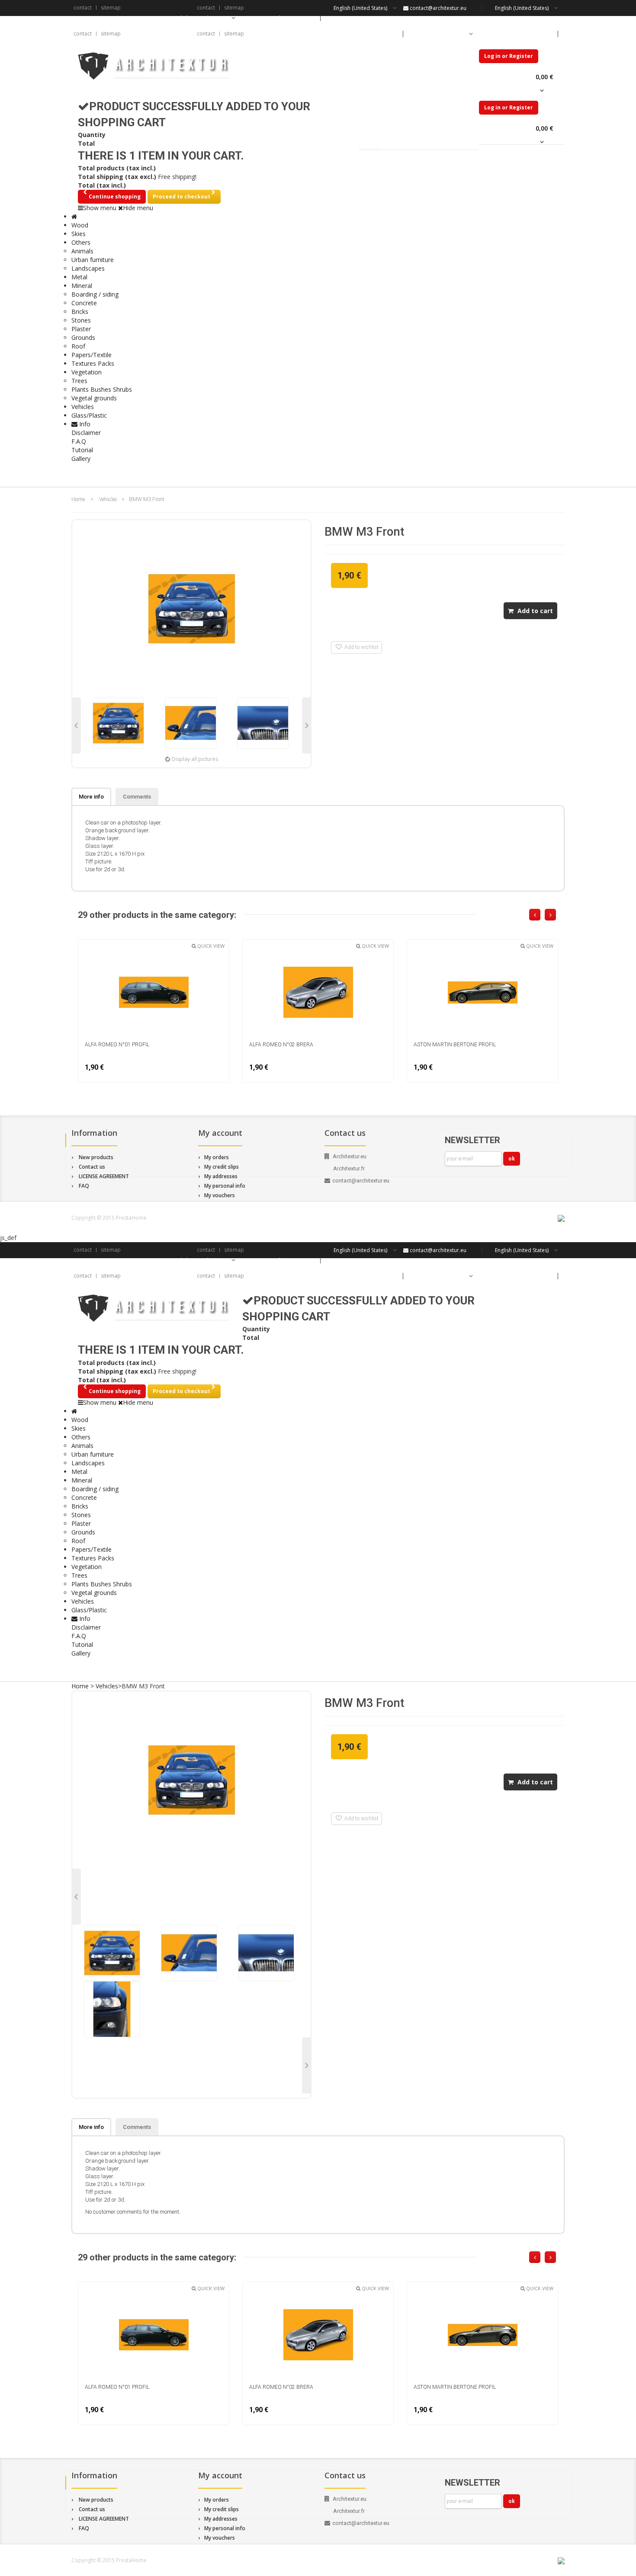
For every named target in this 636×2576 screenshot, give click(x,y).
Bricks (80, 312)
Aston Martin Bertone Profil (455, 1045)
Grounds (83, 337)
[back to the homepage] (154, 66)
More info (91, 797)
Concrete (84, 303)
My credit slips (222, 1167)
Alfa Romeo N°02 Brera (281, 1045)
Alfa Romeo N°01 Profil (117, 1045)
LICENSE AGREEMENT (104, 1176)
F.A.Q (79, 441)
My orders (217, 1157)
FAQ (84, 1186)
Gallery (81, 459)
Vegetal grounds (94, 398)
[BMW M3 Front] (118, 723)
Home (78, 499)
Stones (81, 320)
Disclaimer (86, 433)
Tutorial (82, 450)
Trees (79, 381)
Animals (82, 251)
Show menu (100, 208)
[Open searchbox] (549, 475)
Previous (77, 725)
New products (96, 1157)
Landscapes (88, 268)
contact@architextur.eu (438, 8)
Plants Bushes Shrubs (102, 389)
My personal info (225, 1186)
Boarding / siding (95, 294)
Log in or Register (509, 56)
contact (83, 8)
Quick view (210, 946)
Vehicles (108, 499)
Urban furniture (93, 260)
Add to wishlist (360, 647)
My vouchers (220, 1195)
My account (220, 1133)
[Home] (74, 216)
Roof (78, 346)
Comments (137, 797)
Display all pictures (195, 759)
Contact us (92, 1167)
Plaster (81, 329)
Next (306, 725)
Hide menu (138, 208)
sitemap (111, 8)
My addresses (221, 1176)
